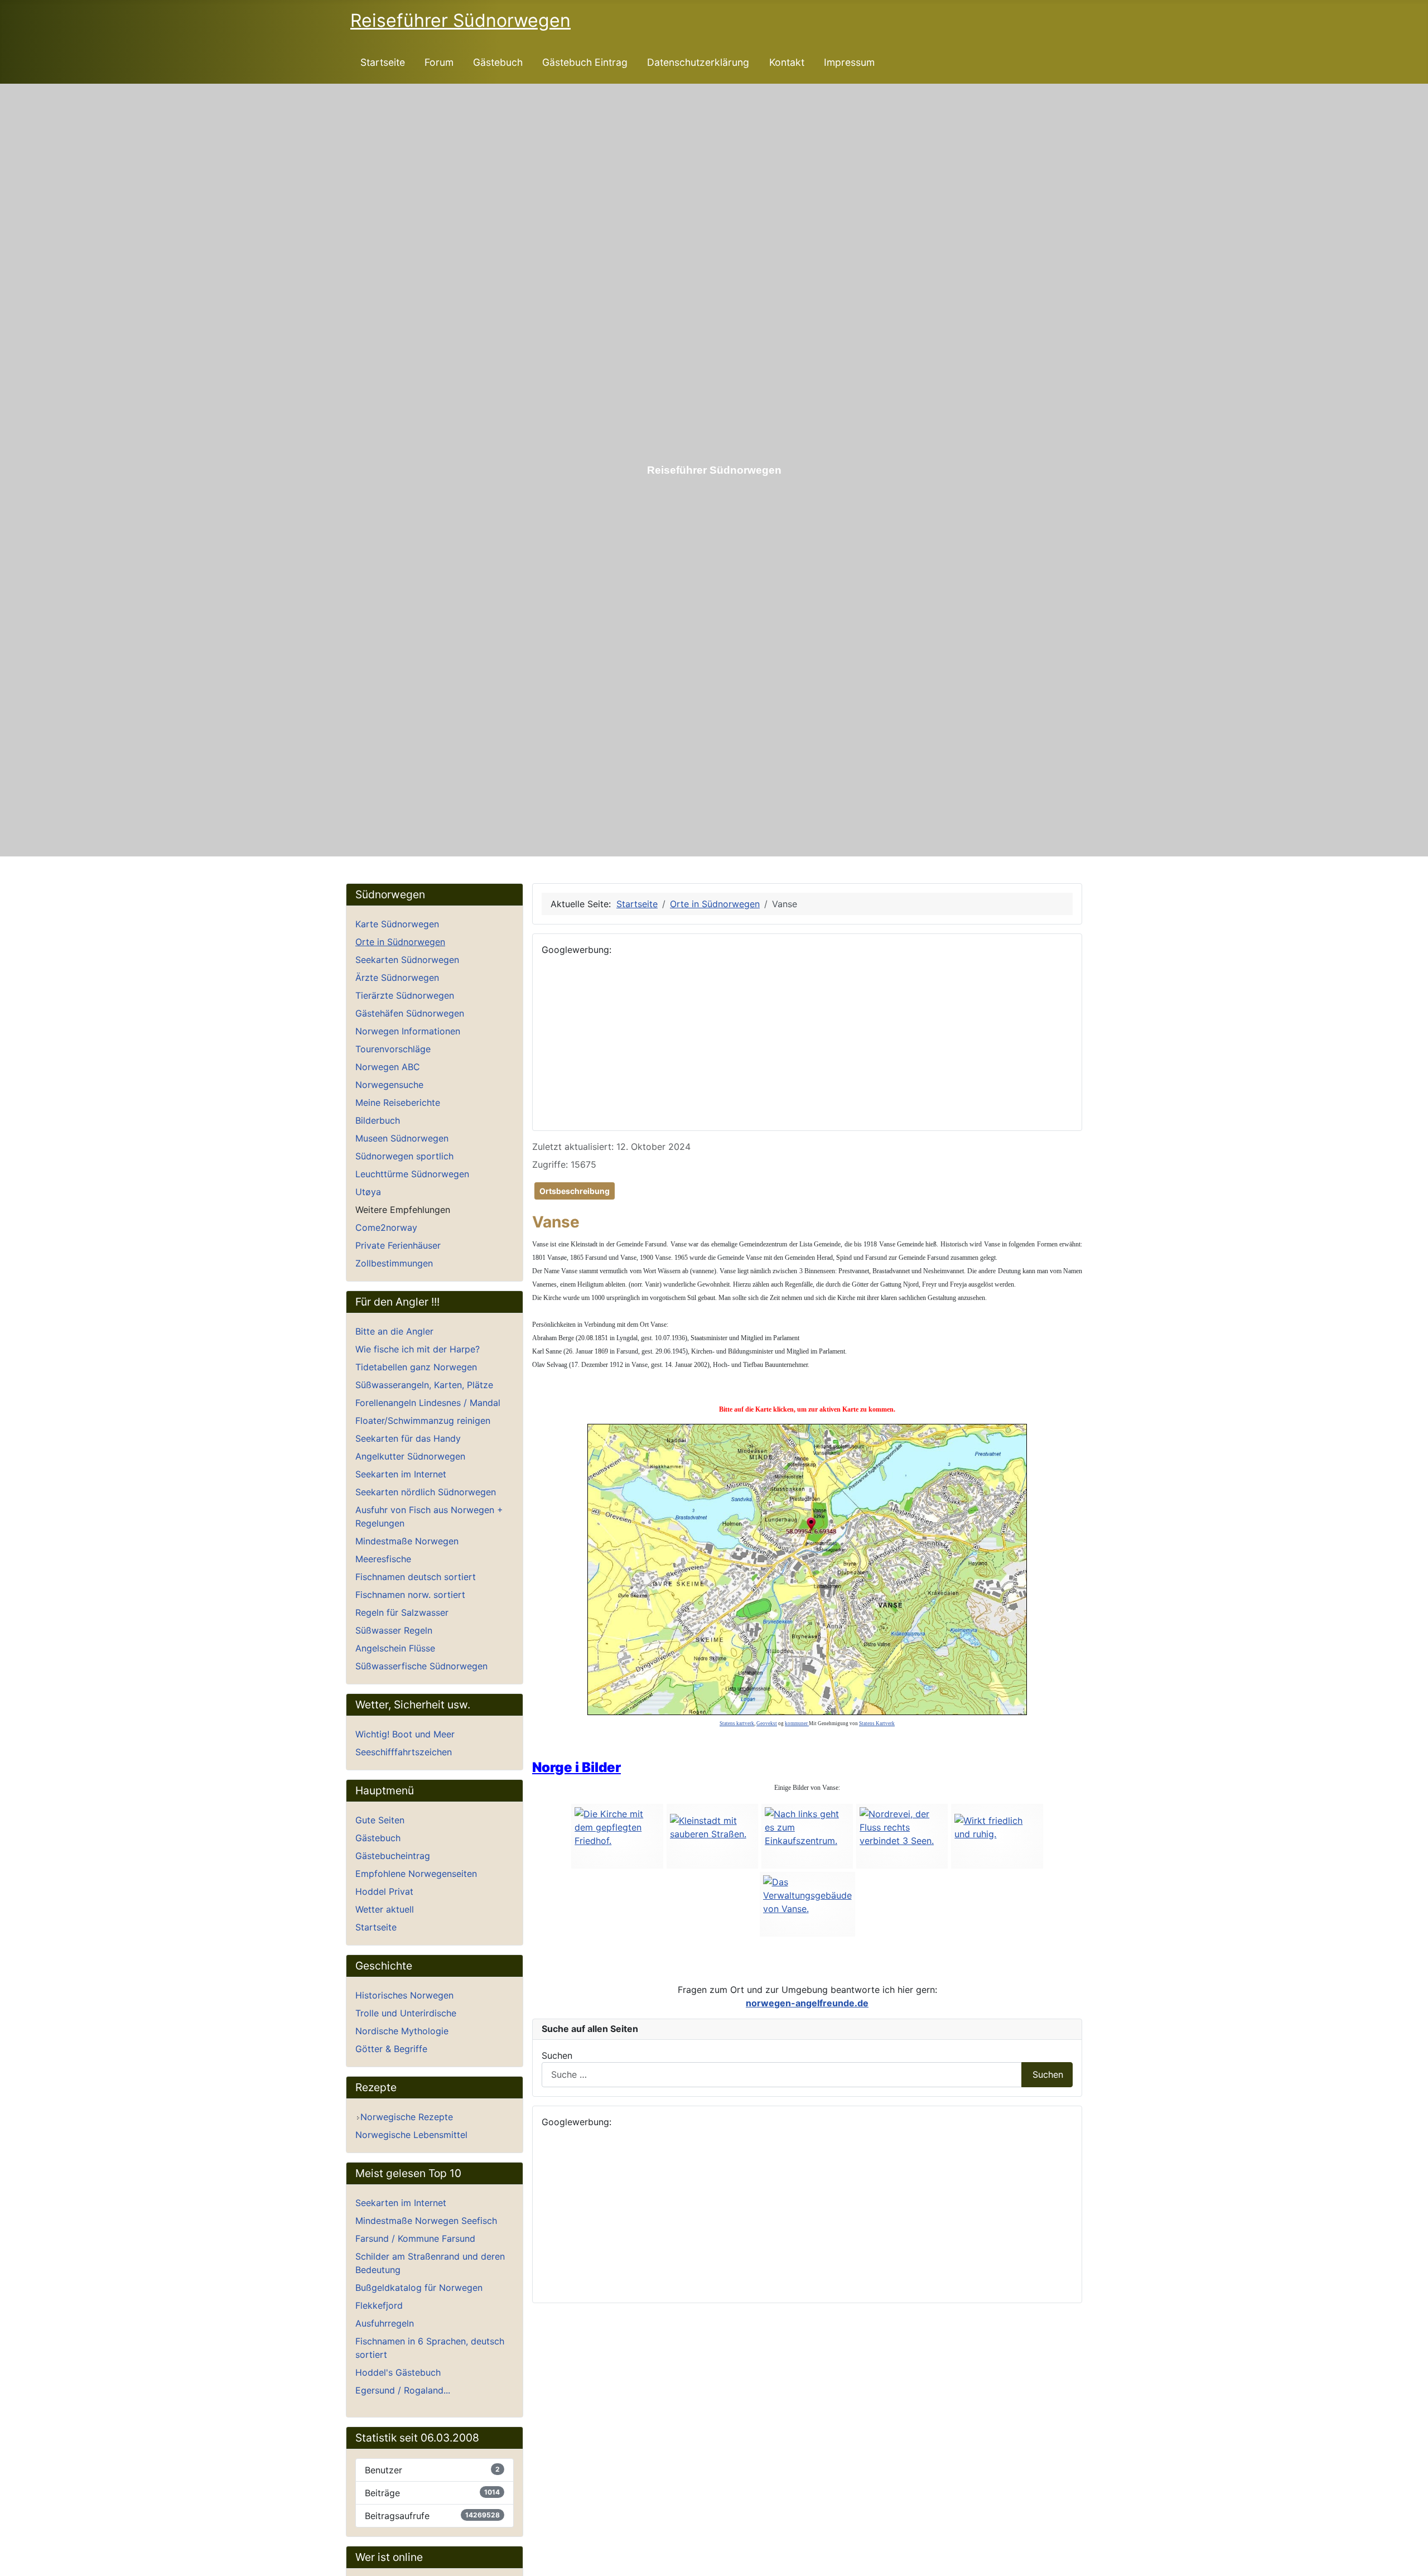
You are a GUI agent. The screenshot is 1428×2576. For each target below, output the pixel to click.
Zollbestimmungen (394, 1263)
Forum (439, 62)
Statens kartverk (737, 1723)
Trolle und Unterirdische (406, 2013)
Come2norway (386, 1227)
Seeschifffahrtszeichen (404, 1752)
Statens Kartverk (877, 1723)
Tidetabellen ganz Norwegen (416, 1367)
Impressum (849, 62)
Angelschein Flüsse (395, 1648)
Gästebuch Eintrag (585, 62)
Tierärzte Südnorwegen (405, 995)
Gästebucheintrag (393, 1856)
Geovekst (767, 1723)
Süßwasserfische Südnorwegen (421, 1666)
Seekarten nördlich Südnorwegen (426, 1492)
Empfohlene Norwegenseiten (416, 1874)
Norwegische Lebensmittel (411, 2135)
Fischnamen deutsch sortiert (416, 1577)
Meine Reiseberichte (398, 1102)
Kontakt (787, 62)
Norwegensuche (389, 1085)
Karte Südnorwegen (397, 924)
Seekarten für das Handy (408, 1438)
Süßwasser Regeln (394, 1630)
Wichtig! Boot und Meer (405, 1734)
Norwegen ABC (388, 1067)
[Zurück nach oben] (1414, 2562)
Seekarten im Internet (401, 1474)
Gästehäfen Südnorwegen (410, 1013)
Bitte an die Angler (394, 1331)
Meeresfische (383, 1559)
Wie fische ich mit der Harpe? (418, 1349)
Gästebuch (498, 62)
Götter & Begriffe (391, 2049)
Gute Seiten (380, 1820)
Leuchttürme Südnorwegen (412, 1174)
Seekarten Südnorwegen (407, 960)
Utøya (368, 1192)
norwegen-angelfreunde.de (807, 2003)
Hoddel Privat (384, 1891)
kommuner (797, 1723)
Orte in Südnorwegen (400, 942)
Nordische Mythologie (402, 2031)
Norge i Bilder (576, 1767)
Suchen (557, 2055)
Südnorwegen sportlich (404, 1156)
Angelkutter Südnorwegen (410, 1456)
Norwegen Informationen (408, 1031)
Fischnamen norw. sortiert (410, 1595)
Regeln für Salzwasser (402, 1612)
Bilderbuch (378, 1120)
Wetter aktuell (385, 1909)
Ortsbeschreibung (575, 1191)
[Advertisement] (807, 1043)
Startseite (383, 62)
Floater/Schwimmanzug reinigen (423, 1421)
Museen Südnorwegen (402, 1138)
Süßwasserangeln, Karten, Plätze (424, 1385)
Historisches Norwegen (404, 1995)
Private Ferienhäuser (398, 1245)
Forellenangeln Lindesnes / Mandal (428, 1403)
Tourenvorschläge (393, 1049)
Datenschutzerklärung (698, 62)
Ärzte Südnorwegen (397, 978)
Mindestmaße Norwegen (407, 1541)
